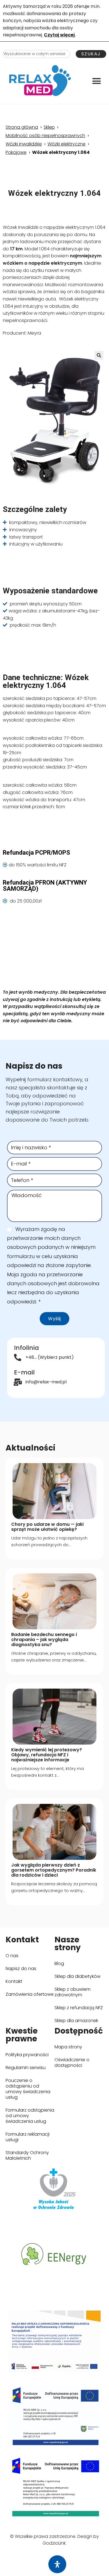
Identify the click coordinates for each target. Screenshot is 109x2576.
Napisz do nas (21, 1969)
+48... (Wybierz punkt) (50, 1357)
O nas (12, 1956)
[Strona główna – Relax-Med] (40, 81)
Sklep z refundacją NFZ (79, 2009)
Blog (59, 1963)
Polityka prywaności (27, 2055)
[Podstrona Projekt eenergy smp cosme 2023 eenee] (54, 2255)
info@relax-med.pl (46, 1382)
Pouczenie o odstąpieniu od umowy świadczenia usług (28, 2089)
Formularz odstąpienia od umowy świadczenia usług (30, 2116)
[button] (97, 81)
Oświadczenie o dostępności (72, 2063)
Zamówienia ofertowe (30, 1994)
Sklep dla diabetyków (79, 1978)
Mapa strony (68, 2047)
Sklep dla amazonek (79, 2022)
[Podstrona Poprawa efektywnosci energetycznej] (54, 2487)
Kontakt (14, 1981)
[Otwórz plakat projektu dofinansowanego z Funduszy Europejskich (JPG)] (54, 2344)
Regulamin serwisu (26, 2068)
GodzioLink (54, 2543)
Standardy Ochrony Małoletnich (27, 2155)
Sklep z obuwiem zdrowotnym (79, 1992)
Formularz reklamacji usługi (28, 2137)
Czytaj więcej (59, 35)
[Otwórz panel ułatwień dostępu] (57, 2564)
